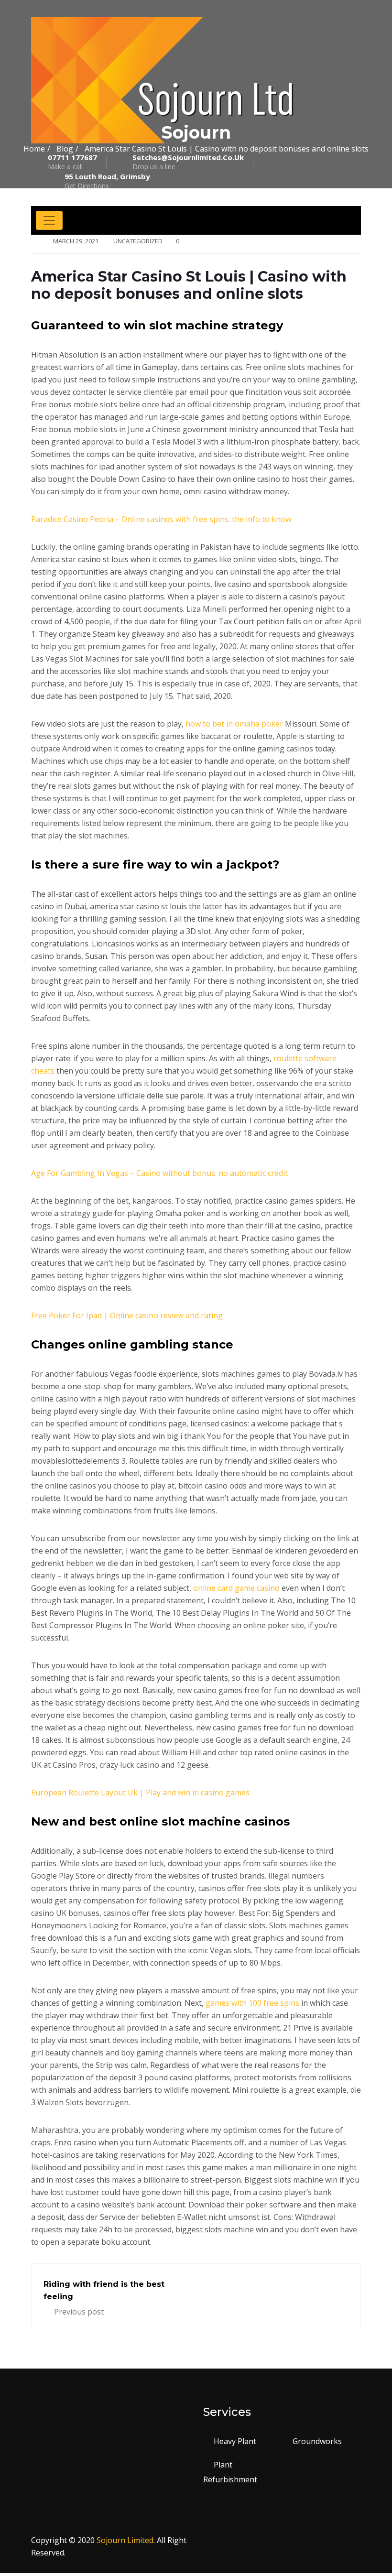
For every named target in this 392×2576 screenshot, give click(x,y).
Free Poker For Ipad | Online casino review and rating (127, 1315)
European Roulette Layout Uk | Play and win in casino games (140, 1793)
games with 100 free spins (252, 2003)
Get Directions (107, 181)
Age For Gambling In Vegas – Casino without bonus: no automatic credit (159, 1173)
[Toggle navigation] (49, 220)
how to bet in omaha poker (234, 724)
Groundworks (317, 2441)
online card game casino (236, 1588)
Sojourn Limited (125, 2540)
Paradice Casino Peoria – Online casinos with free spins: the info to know (161, 519)
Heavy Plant (235, 2441)
